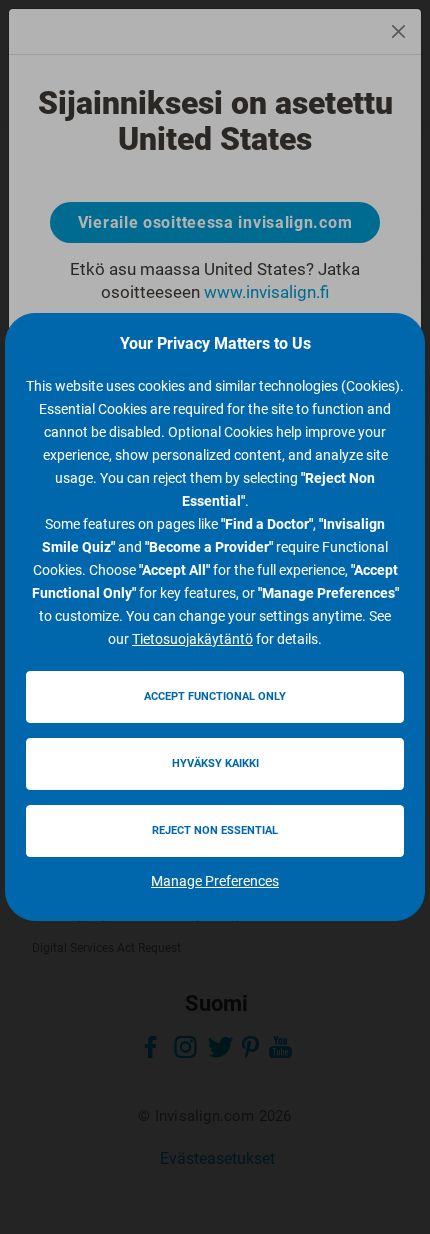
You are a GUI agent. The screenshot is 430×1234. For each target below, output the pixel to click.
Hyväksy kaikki (215, 763)
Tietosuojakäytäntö (192, 639)
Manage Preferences (215, 881)
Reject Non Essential (215, 830)
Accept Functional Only (215, 696)
